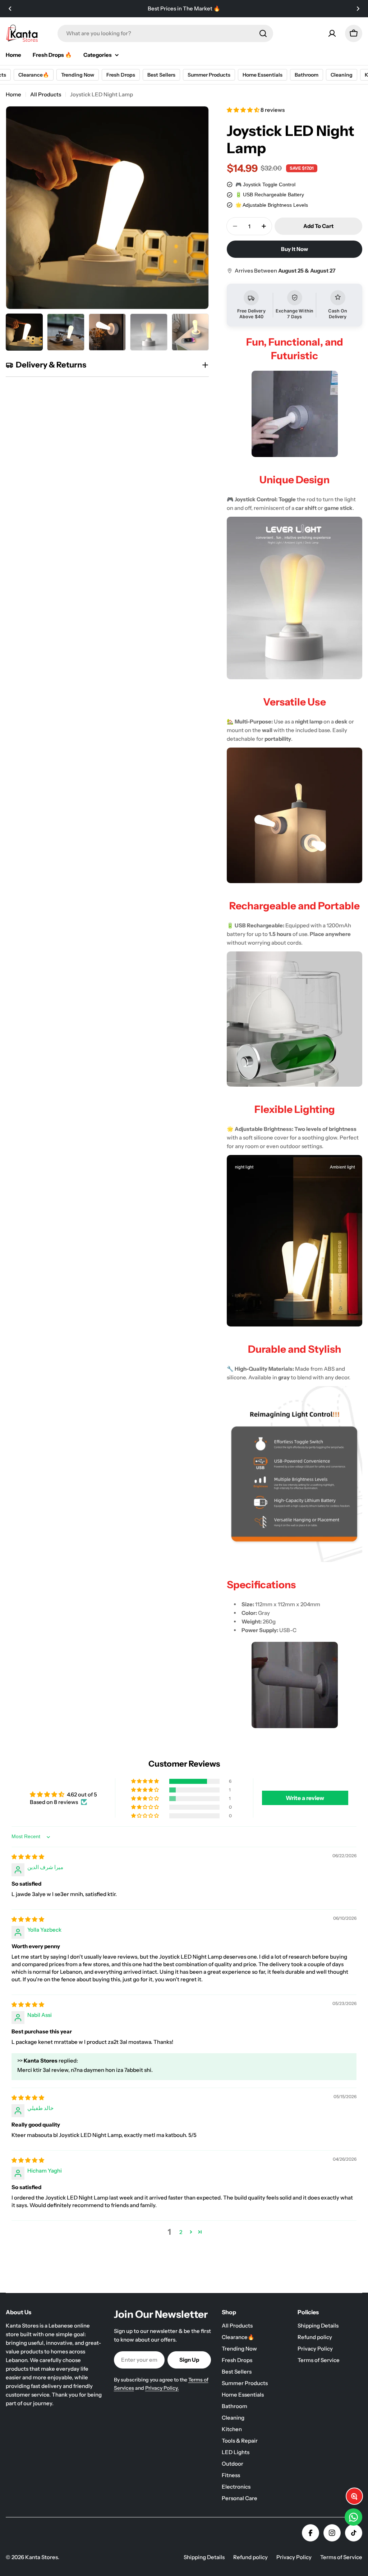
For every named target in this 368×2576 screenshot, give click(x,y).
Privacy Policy (294, 2557)
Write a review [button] (305, 1798)
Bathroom (304, 75)
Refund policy (250, 2557)
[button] (10, 9)
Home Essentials (260, 75)
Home (13, 94)
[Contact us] (353, 2517)
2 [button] (181, 2232)
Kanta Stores (42, 2557)
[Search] (263, 33)
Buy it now (295, 249)
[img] (28, 1857)
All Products (46, 94)
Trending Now (75, 75)
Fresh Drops (119, 75)
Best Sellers (159, 75)
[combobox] (165, 33)
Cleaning (339, 75)
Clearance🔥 (31, 75)
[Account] (332, 33)
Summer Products (207, 75)
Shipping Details (204, 2557)
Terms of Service (341, 2557)
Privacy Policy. (162, 2388)
